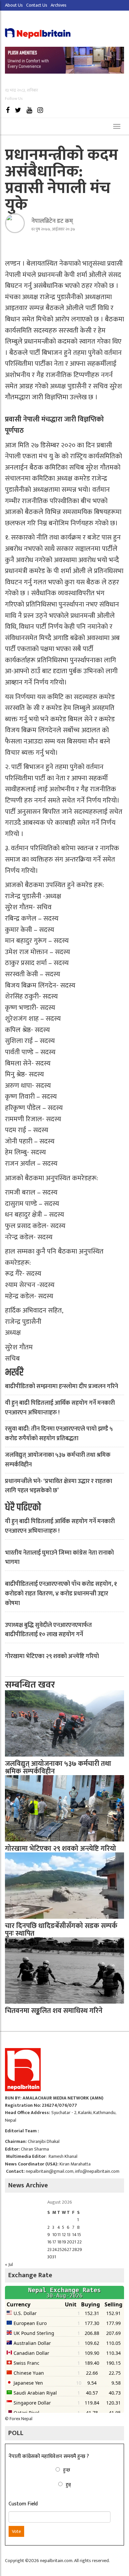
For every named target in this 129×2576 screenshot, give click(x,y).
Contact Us (37, 5)
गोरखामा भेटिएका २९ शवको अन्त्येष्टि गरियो (52, 1656)
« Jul (9, 2264)
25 (60, 2250)
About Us (14, 5)
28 (75, 2250)
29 (80, 2250)
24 (55, 2250)
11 (59, 2235)
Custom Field (23, 2504)
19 (64, 2242)
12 (64, 2235)
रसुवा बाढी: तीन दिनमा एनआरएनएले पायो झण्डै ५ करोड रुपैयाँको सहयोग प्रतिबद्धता (59, 1434)
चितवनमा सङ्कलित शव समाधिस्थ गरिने (54, 2011)
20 (69, 2242)
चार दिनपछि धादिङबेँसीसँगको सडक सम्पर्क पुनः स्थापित (61, 1930)
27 (69, 2250)
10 (55, 2235)
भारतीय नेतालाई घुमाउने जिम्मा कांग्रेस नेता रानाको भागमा (59, 1558)
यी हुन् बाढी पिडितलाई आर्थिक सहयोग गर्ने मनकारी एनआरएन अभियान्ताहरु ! (60, 1408)
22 (79, 2242)
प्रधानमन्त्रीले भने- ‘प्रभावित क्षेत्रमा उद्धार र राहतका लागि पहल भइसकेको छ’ (59, 1486)
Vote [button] (16, 2531)
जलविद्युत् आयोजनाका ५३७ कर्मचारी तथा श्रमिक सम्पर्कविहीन (58, 1460)
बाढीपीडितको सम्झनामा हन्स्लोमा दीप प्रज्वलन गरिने (62, 1386)
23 (49, 2250)
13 (69, 2235)
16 (49, 2242)
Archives (59, 5)
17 (54, 2242)
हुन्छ (67, 2470)
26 (64, 2250)
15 (79, 2235)
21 (74, 2242)
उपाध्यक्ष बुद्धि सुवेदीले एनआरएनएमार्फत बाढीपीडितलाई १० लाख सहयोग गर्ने (48, 1630)
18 (59, 2242)
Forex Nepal (21, 2419)
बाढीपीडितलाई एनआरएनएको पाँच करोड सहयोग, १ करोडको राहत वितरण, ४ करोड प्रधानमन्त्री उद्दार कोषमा (61, 1594)
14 (74, 2235)
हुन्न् (68, 2485)
